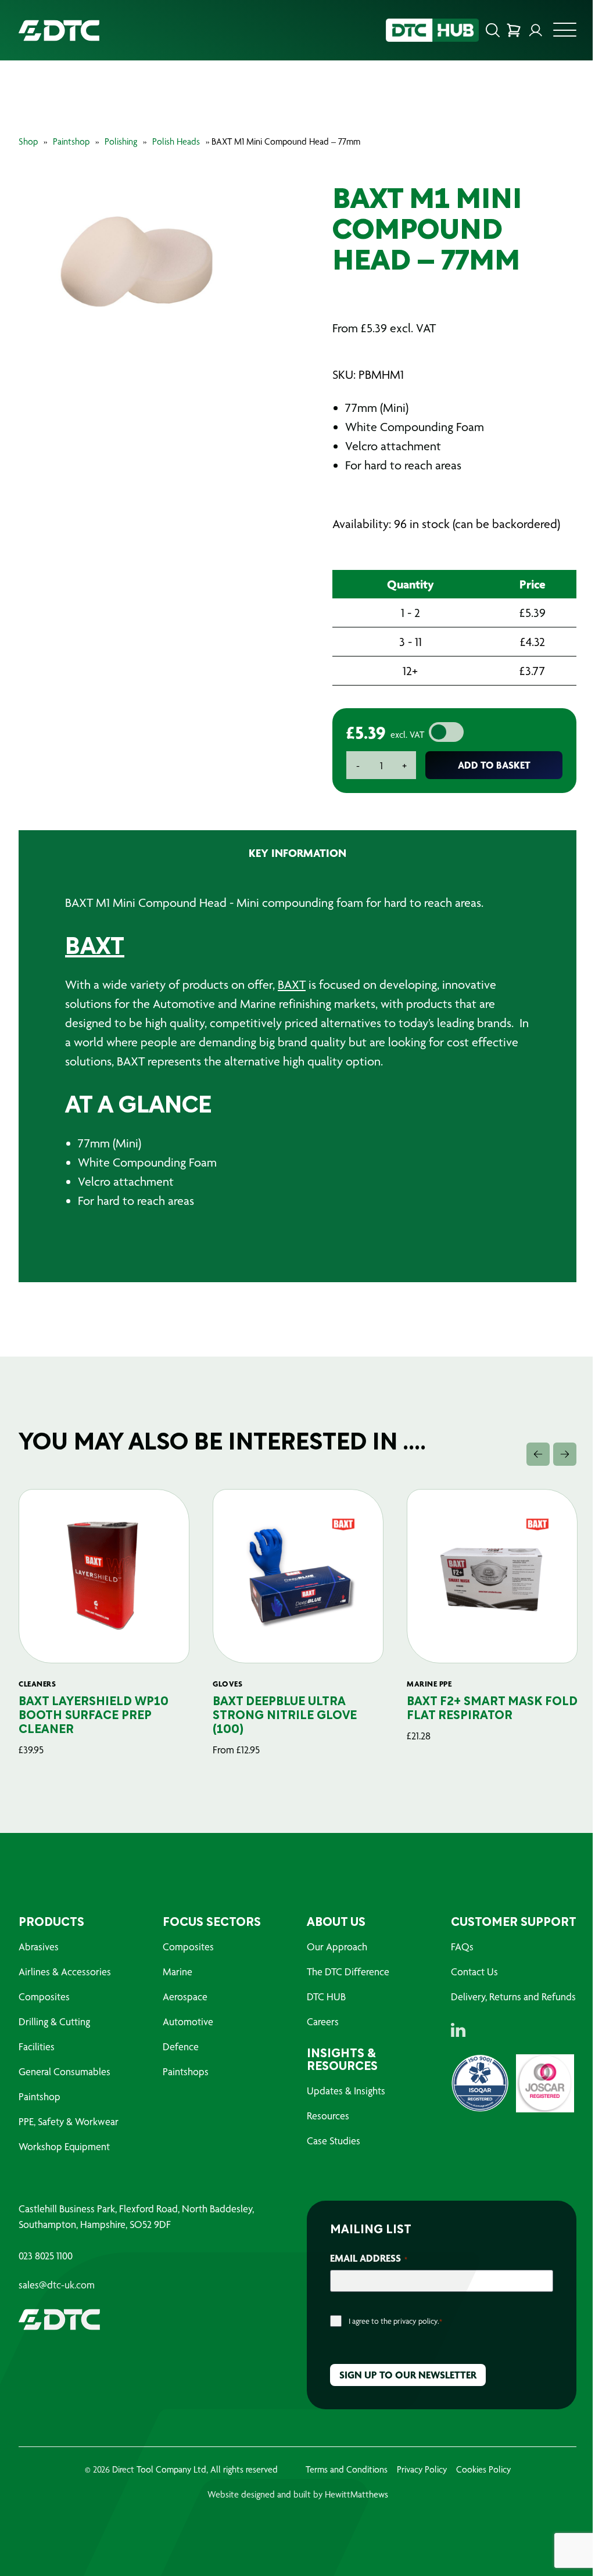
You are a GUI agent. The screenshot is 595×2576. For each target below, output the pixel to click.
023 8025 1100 (46, 2256)
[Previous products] (538, 1454)
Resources (328, 2116)
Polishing (121, 141)
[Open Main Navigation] (565, 33)
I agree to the (395, 2321)
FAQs (462, 1947)
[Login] (536, 30)
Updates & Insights (346, 2091)
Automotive (188, 2021)
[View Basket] (514, 30)
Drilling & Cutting (54, 2021)
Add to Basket (494, 765)
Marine (178, 1972)
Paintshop (71, 141)
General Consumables (64, 2071)
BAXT (95, 948)
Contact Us (474, 1972)
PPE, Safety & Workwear (69, 2121)
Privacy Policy (422, 2469)
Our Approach (337, 1947)
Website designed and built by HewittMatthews (298, 2494)
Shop (28, 141)
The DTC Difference (348, 1972)
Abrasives (39, 1947)
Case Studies (334, 2141)
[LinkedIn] (458, 2030)
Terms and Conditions (347, 2469)
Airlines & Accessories (65, 1972)
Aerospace (185, 1996)
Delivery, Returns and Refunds (513, 1996)
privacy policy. (416, 2321)
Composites (44, 1996)
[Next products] (565, 1454)
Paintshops (186, 2071)
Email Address (369, 2258)
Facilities (37, 2046)
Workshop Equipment (64, 2146)
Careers (323, 2021)
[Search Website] (493, 30)
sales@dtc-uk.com (57, 2285)
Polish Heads (176, 141)
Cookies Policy (483, 2469)
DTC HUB (326, 1996)
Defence (181, 2046)
